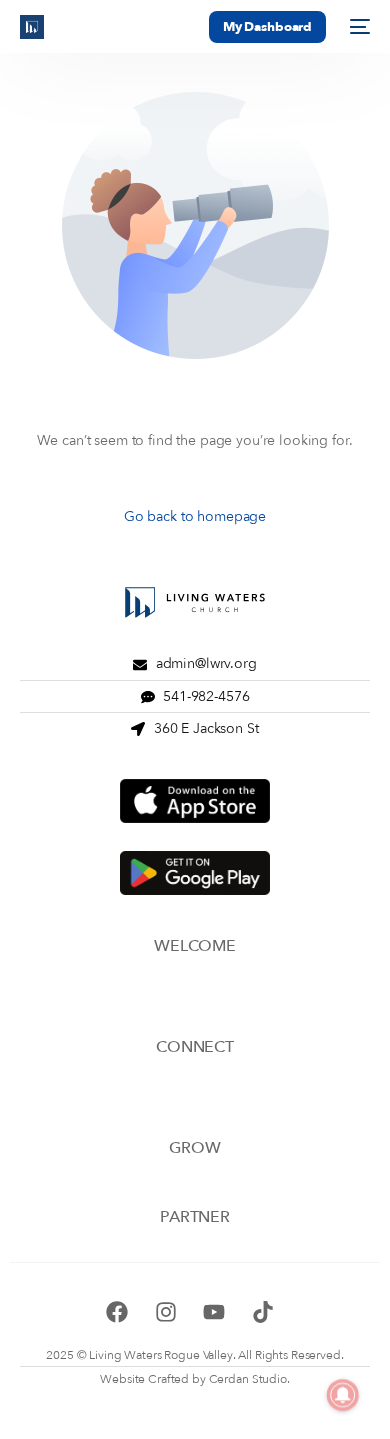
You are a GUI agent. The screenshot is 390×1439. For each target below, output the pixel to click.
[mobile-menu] (358, 27)
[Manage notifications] (343, 1395)
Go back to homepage (195, 516)
